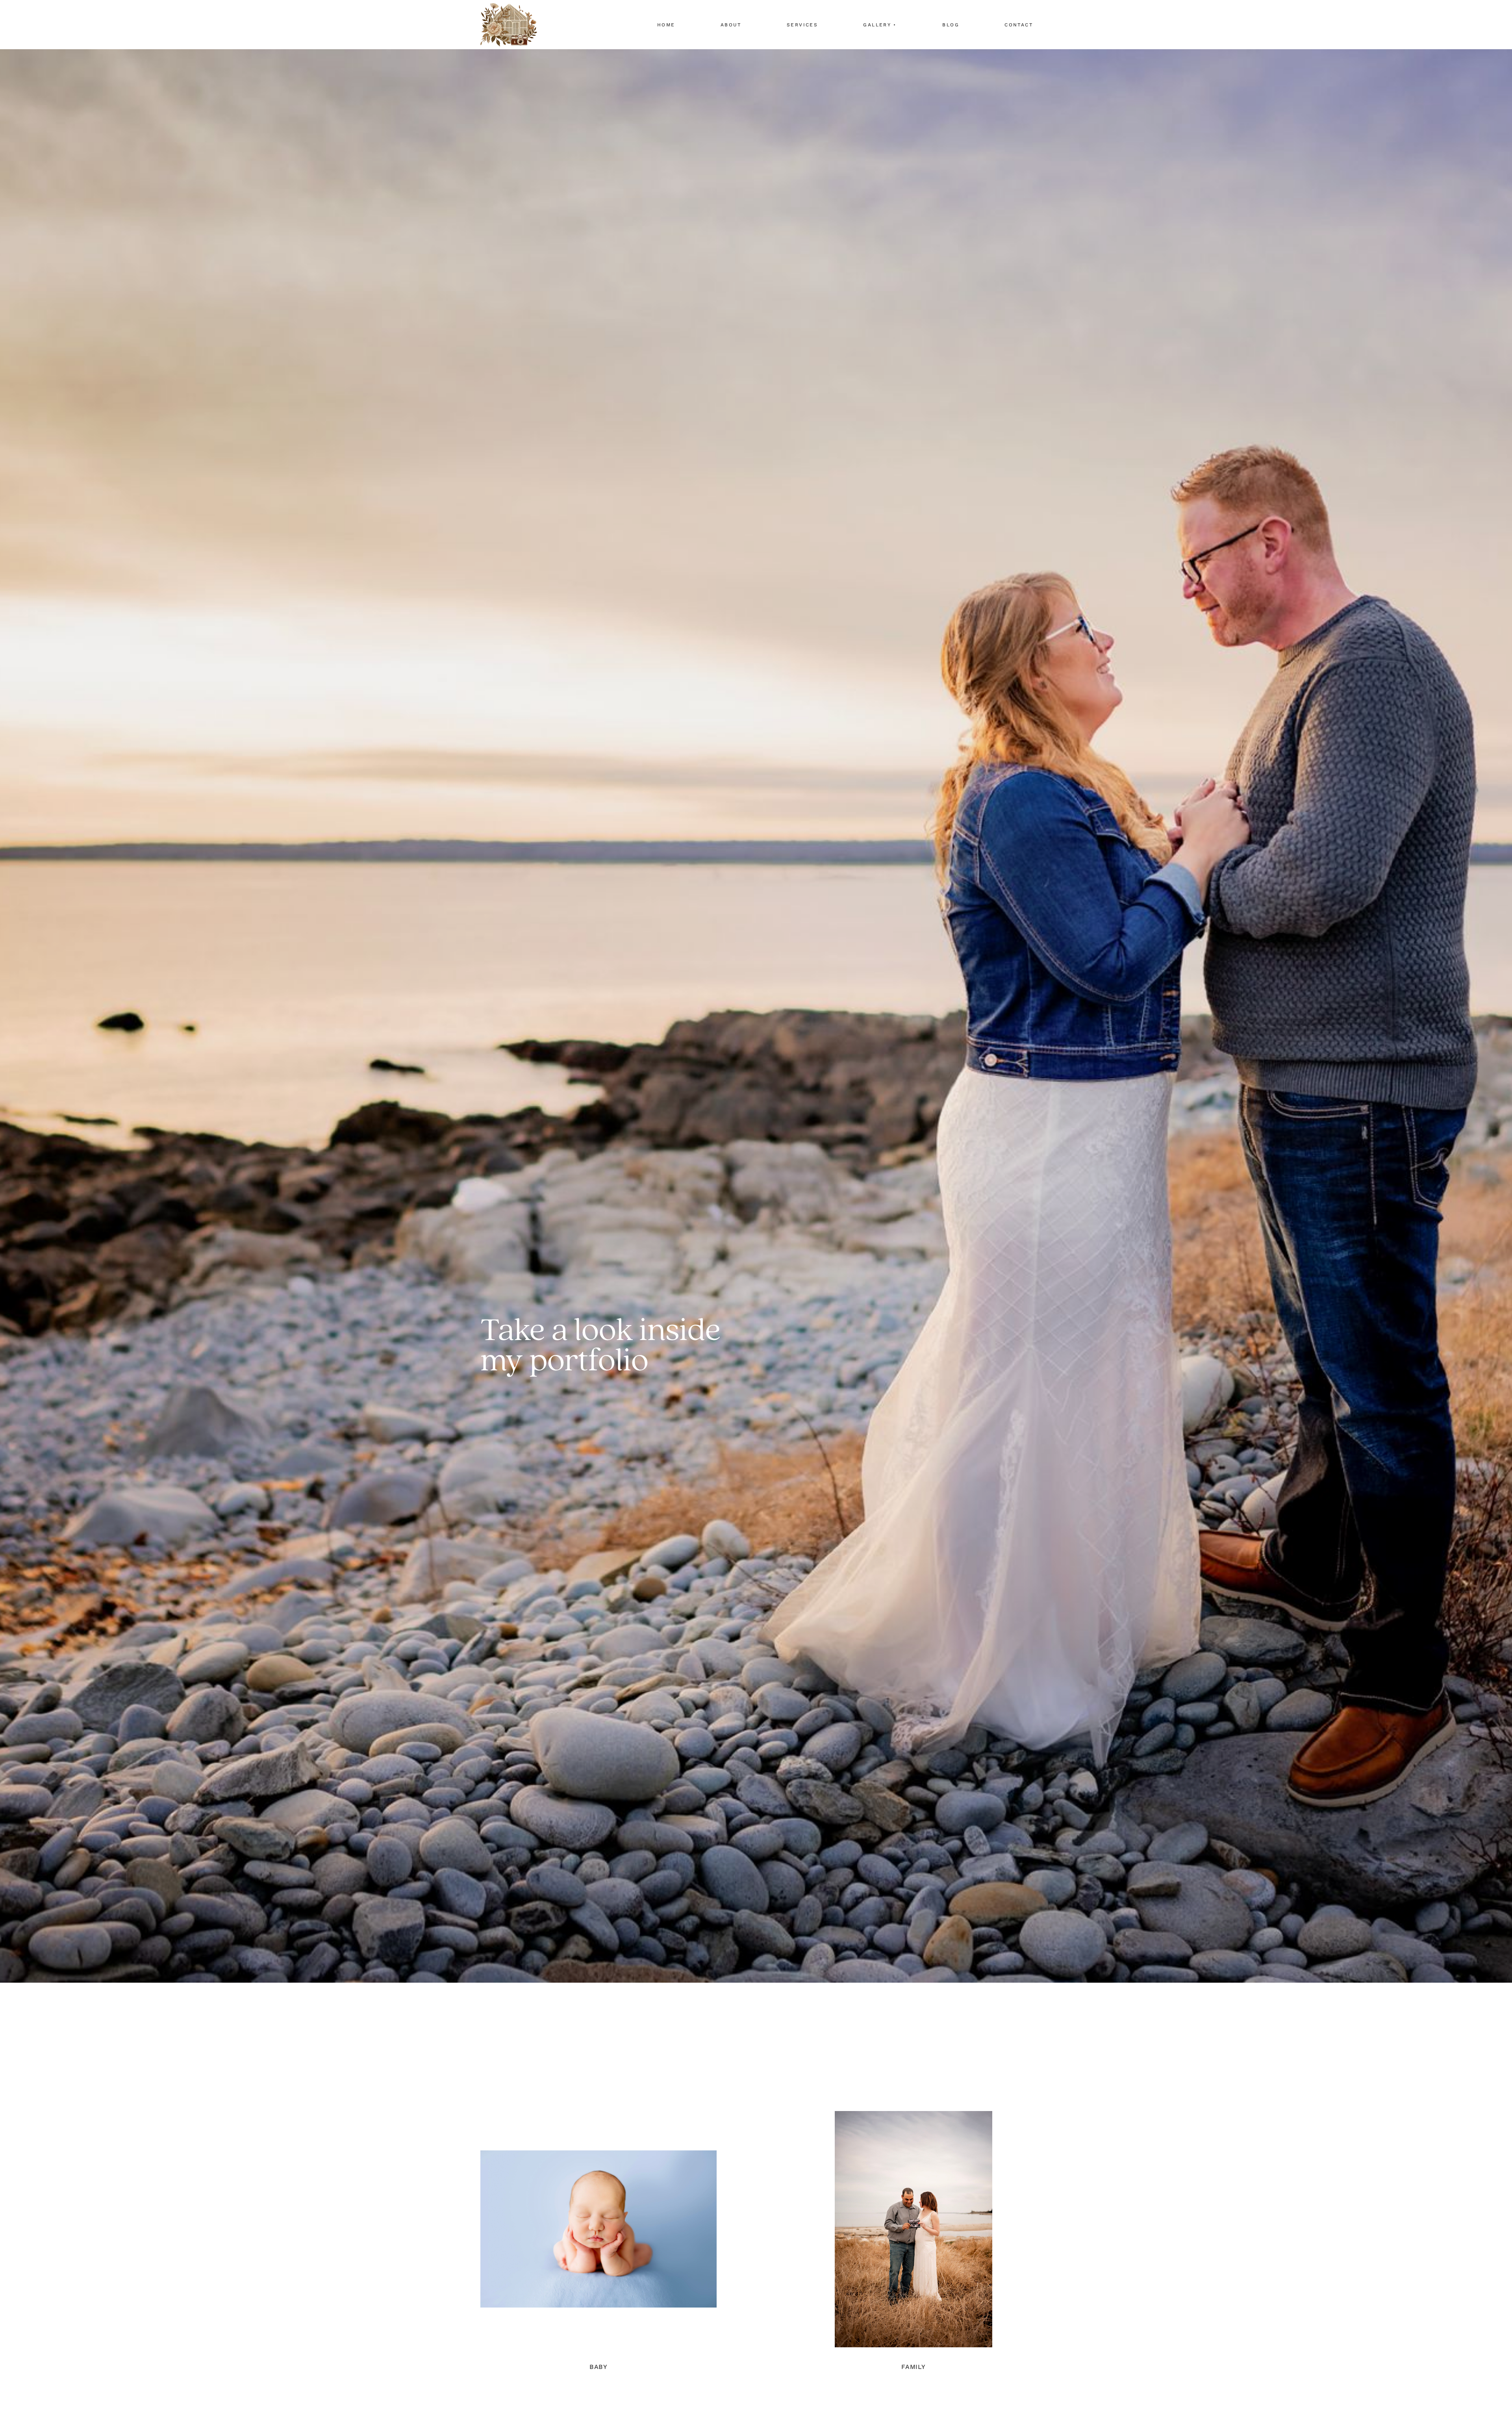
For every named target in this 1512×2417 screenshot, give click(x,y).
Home (666, 25)
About (731, 25)
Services (802, 25)
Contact (1019, 25)
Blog (951, 25)
